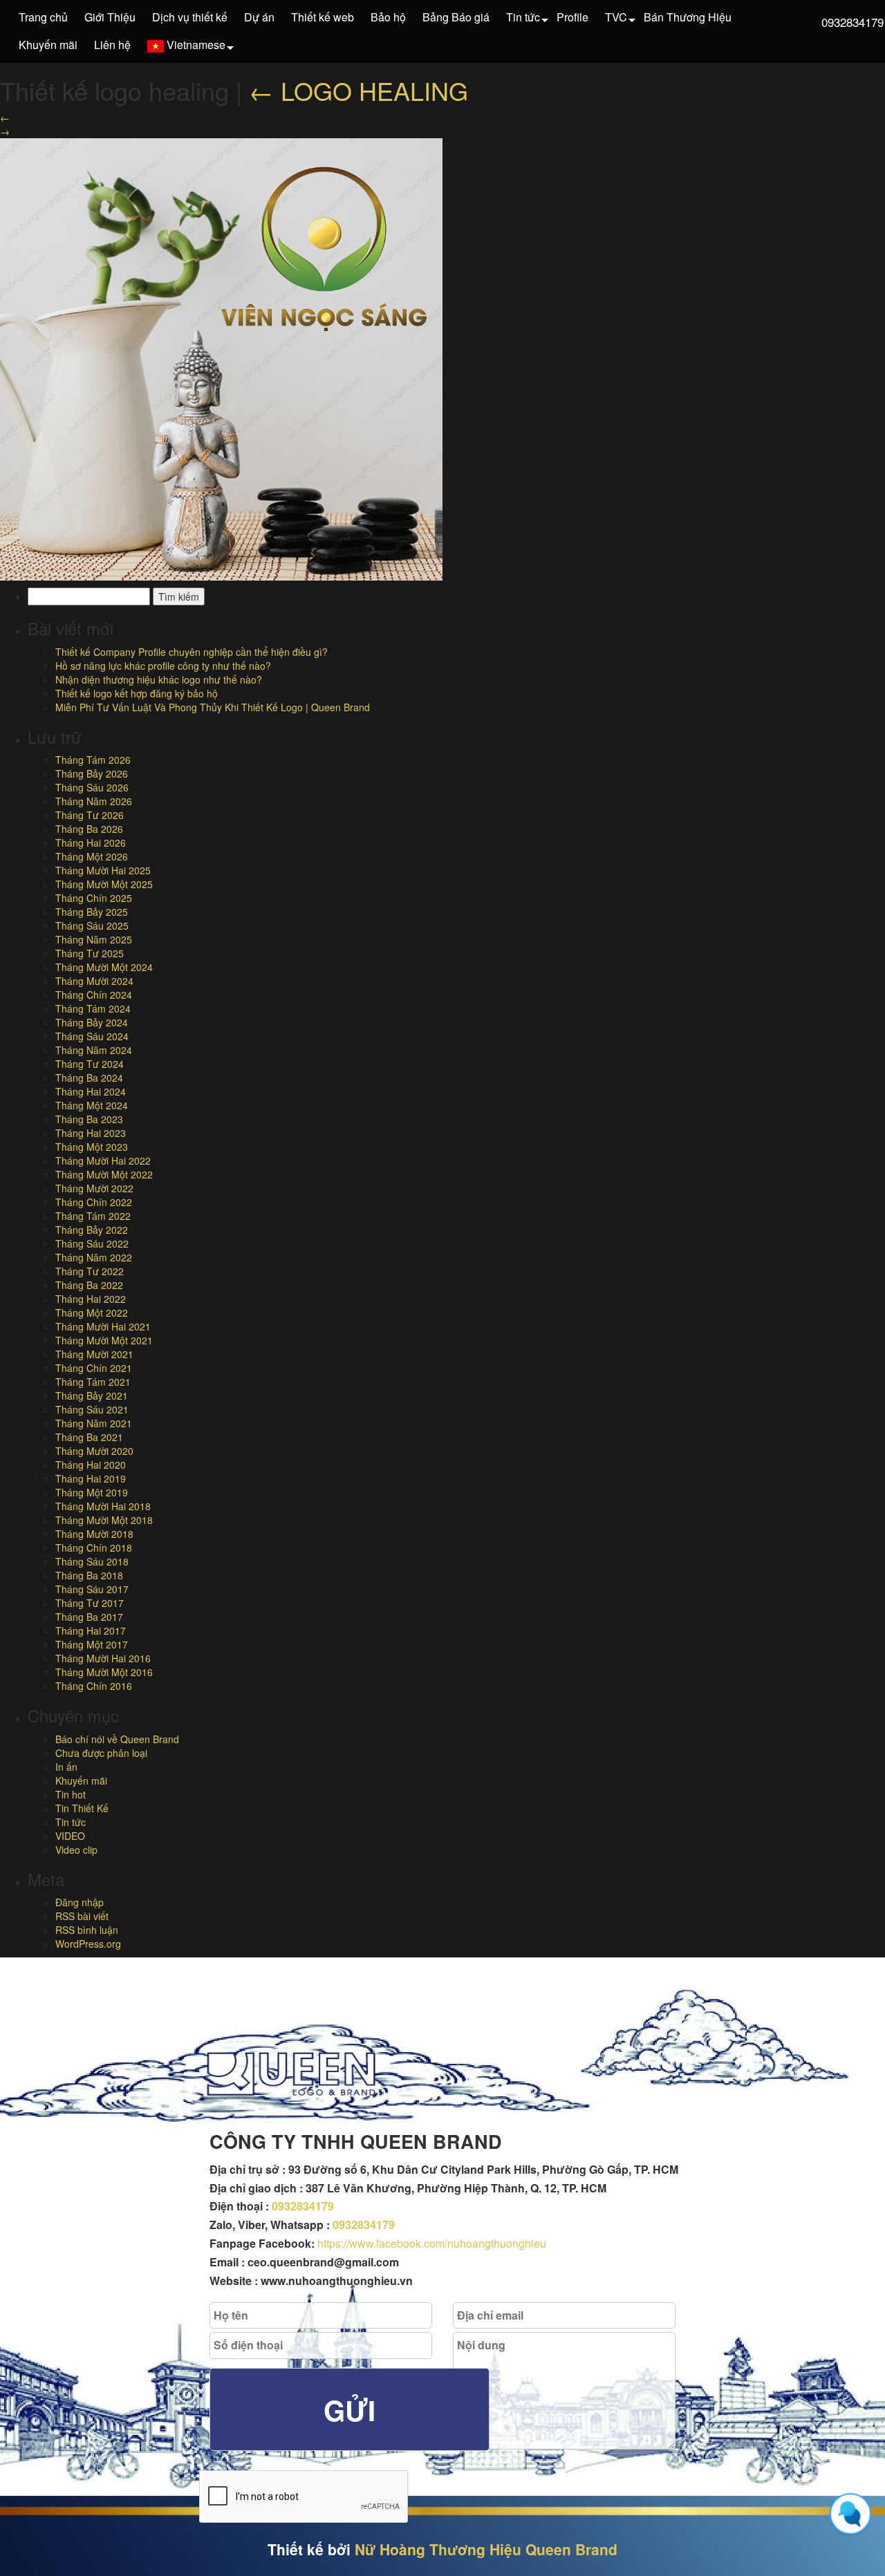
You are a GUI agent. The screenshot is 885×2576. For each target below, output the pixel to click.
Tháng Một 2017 (92, 1644)
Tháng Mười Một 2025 (104, 884)
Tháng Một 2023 (92, 1147)
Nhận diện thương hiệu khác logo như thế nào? (159, 679)
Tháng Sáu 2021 (92, 1409)
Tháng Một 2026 (92, 856)
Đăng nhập (80, 1902)
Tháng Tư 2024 (90, 1064)
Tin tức (523, 17)
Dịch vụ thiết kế (190, 17)
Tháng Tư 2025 (90, 953)
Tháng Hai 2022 (91, 1299)
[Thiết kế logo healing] (221, 358)
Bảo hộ (388, 17)
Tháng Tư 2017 (90, 1603)
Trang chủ (43, 17)
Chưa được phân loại (101, 1753)
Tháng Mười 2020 (94, 1451)
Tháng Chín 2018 (94, 1548)
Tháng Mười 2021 (94, 1354)
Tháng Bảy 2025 (92, 912)
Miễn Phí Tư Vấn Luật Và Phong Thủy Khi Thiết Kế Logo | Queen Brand (213, 707)
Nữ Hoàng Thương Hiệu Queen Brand (486, 2549)
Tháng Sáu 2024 (92, 1036)
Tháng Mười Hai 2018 (103, 1506)
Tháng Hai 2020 (91, 1465)
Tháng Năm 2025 (94, 939)
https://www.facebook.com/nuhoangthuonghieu (432, 2243)
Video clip (76, 1850)
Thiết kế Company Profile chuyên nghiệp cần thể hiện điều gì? (192, 652)
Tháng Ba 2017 (89, 1617)
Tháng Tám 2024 (93, 1008)
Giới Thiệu (110, 17)
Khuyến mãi (48, 45)
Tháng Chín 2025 (94, 898)
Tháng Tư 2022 (90, 1271)
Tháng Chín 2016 (94, 1686)
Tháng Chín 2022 (94, 1202)
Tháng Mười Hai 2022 (103, 1160)
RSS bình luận (87, 1930)
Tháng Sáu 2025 (92, 925)
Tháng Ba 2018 (89, 1575)
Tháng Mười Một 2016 (104, 1672)
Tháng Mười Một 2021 (104, 1340)
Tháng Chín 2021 (94, 1368)
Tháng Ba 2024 (89, 1078)
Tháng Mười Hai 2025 (103, 870)
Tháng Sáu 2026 (92, 787)
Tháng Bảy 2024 (92, 1022)
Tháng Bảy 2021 (92, 1395)
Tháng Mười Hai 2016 (103, 1658)
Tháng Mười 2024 (94, 981)
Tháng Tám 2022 (93, 1216)
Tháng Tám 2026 (93, 760)
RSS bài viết (82, 1916)
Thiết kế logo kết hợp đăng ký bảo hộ (137, 693)
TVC (616, 17)
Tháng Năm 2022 (94, 1257)
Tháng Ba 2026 (89, 829)
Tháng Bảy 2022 (92, 1230)
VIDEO (70, 1836)
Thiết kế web (323, 17)
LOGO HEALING (358, 90)
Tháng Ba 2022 (89, 1285)
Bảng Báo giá (456, 17)
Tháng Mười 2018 (94, 1534)
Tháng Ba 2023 (89, 1119)
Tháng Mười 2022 (94, 1188)
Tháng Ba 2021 (89, 1437)
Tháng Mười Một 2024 (104, 967)
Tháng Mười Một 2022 (104, 1174)
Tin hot (71, 1794)
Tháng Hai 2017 (91, 1630)
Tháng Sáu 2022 (92, 1243)
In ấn (66, 1767)
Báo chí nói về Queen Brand (117, 1739)
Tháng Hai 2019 (91, 1478)
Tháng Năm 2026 (94, 801)
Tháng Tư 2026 (90, 815)
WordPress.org (88, 1944)
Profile (572, 17)
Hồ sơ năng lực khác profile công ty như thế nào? (163, 666)
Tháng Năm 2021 (94, 1423)
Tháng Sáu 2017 (92, 1589)
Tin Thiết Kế (82, 1808)
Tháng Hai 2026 (91, 843)
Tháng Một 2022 (92, 1313)
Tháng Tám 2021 (93, 1382)
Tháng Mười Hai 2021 (103, 1326)
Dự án (259, 17)
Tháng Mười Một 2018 (104, 1520)
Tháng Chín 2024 (94, 995)
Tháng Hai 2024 (91, 1091)
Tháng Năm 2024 (94, 1050)
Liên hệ (112, 45)
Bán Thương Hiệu (688, 17)
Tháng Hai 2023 (91, 1133)
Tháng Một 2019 (92, 1492)
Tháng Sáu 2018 (92, 1561)
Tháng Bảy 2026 (92, 773)
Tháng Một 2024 (92, 1105)
